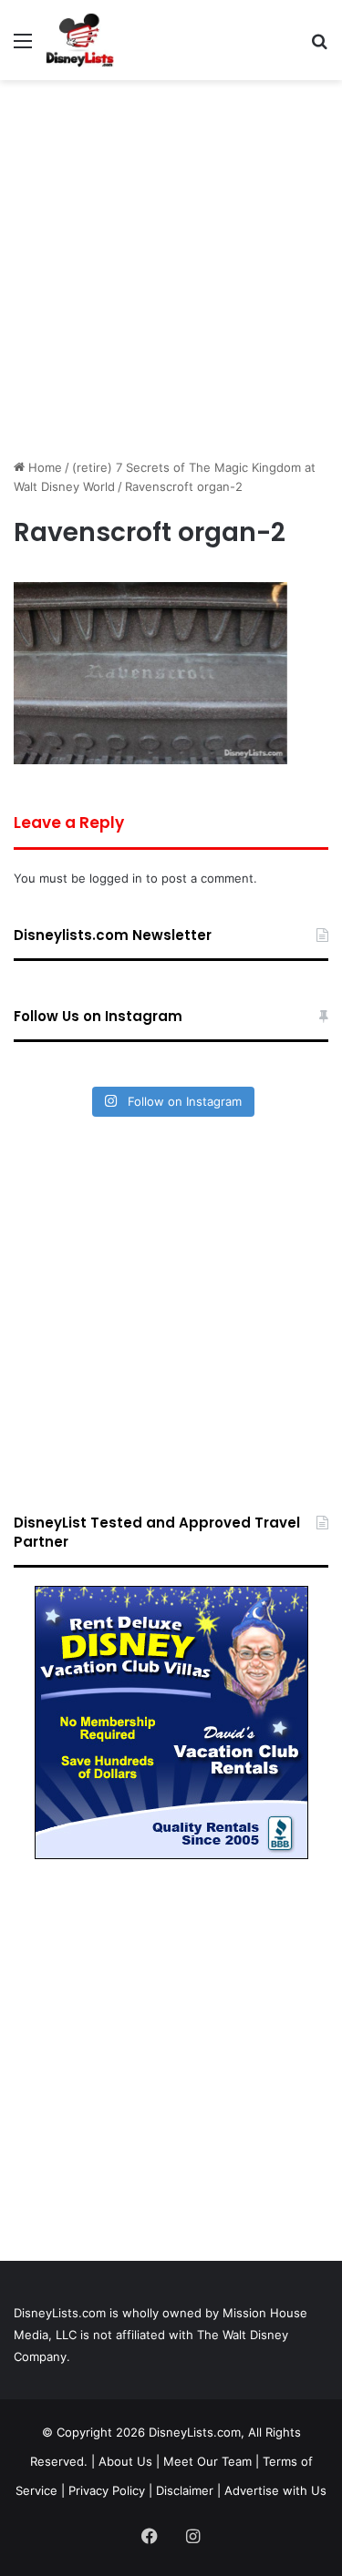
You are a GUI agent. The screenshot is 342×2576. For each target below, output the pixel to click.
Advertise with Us (275, 2490)
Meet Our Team (207, 2461)
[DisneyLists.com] (80, 40)
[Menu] (23, 47)
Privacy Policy (107, 2490)
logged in (116, 878)
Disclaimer (185, 2490)
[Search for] (319, 47)
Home (43, 467)
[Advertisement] (171, 269)
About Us (125, 2461)
